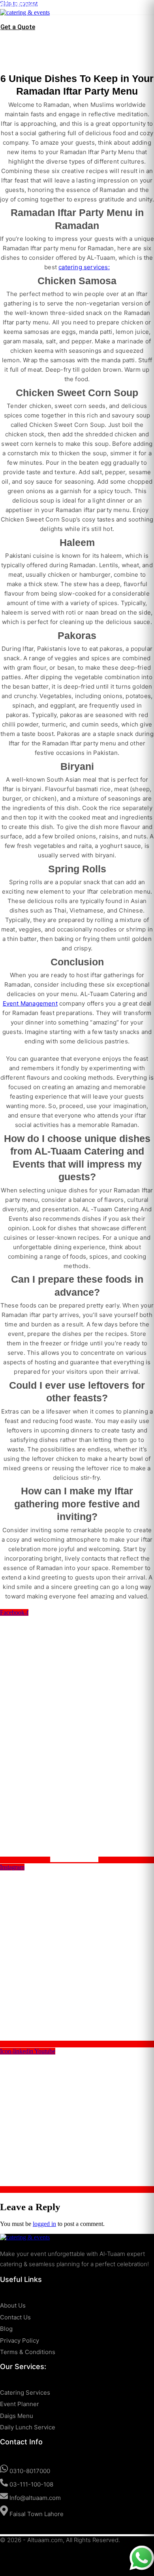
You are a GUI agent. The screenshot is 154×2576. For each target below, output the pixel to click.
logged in (44, 2224)
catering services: (84, 267)
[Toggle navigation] (11, 20)
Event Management (30, 1003)
